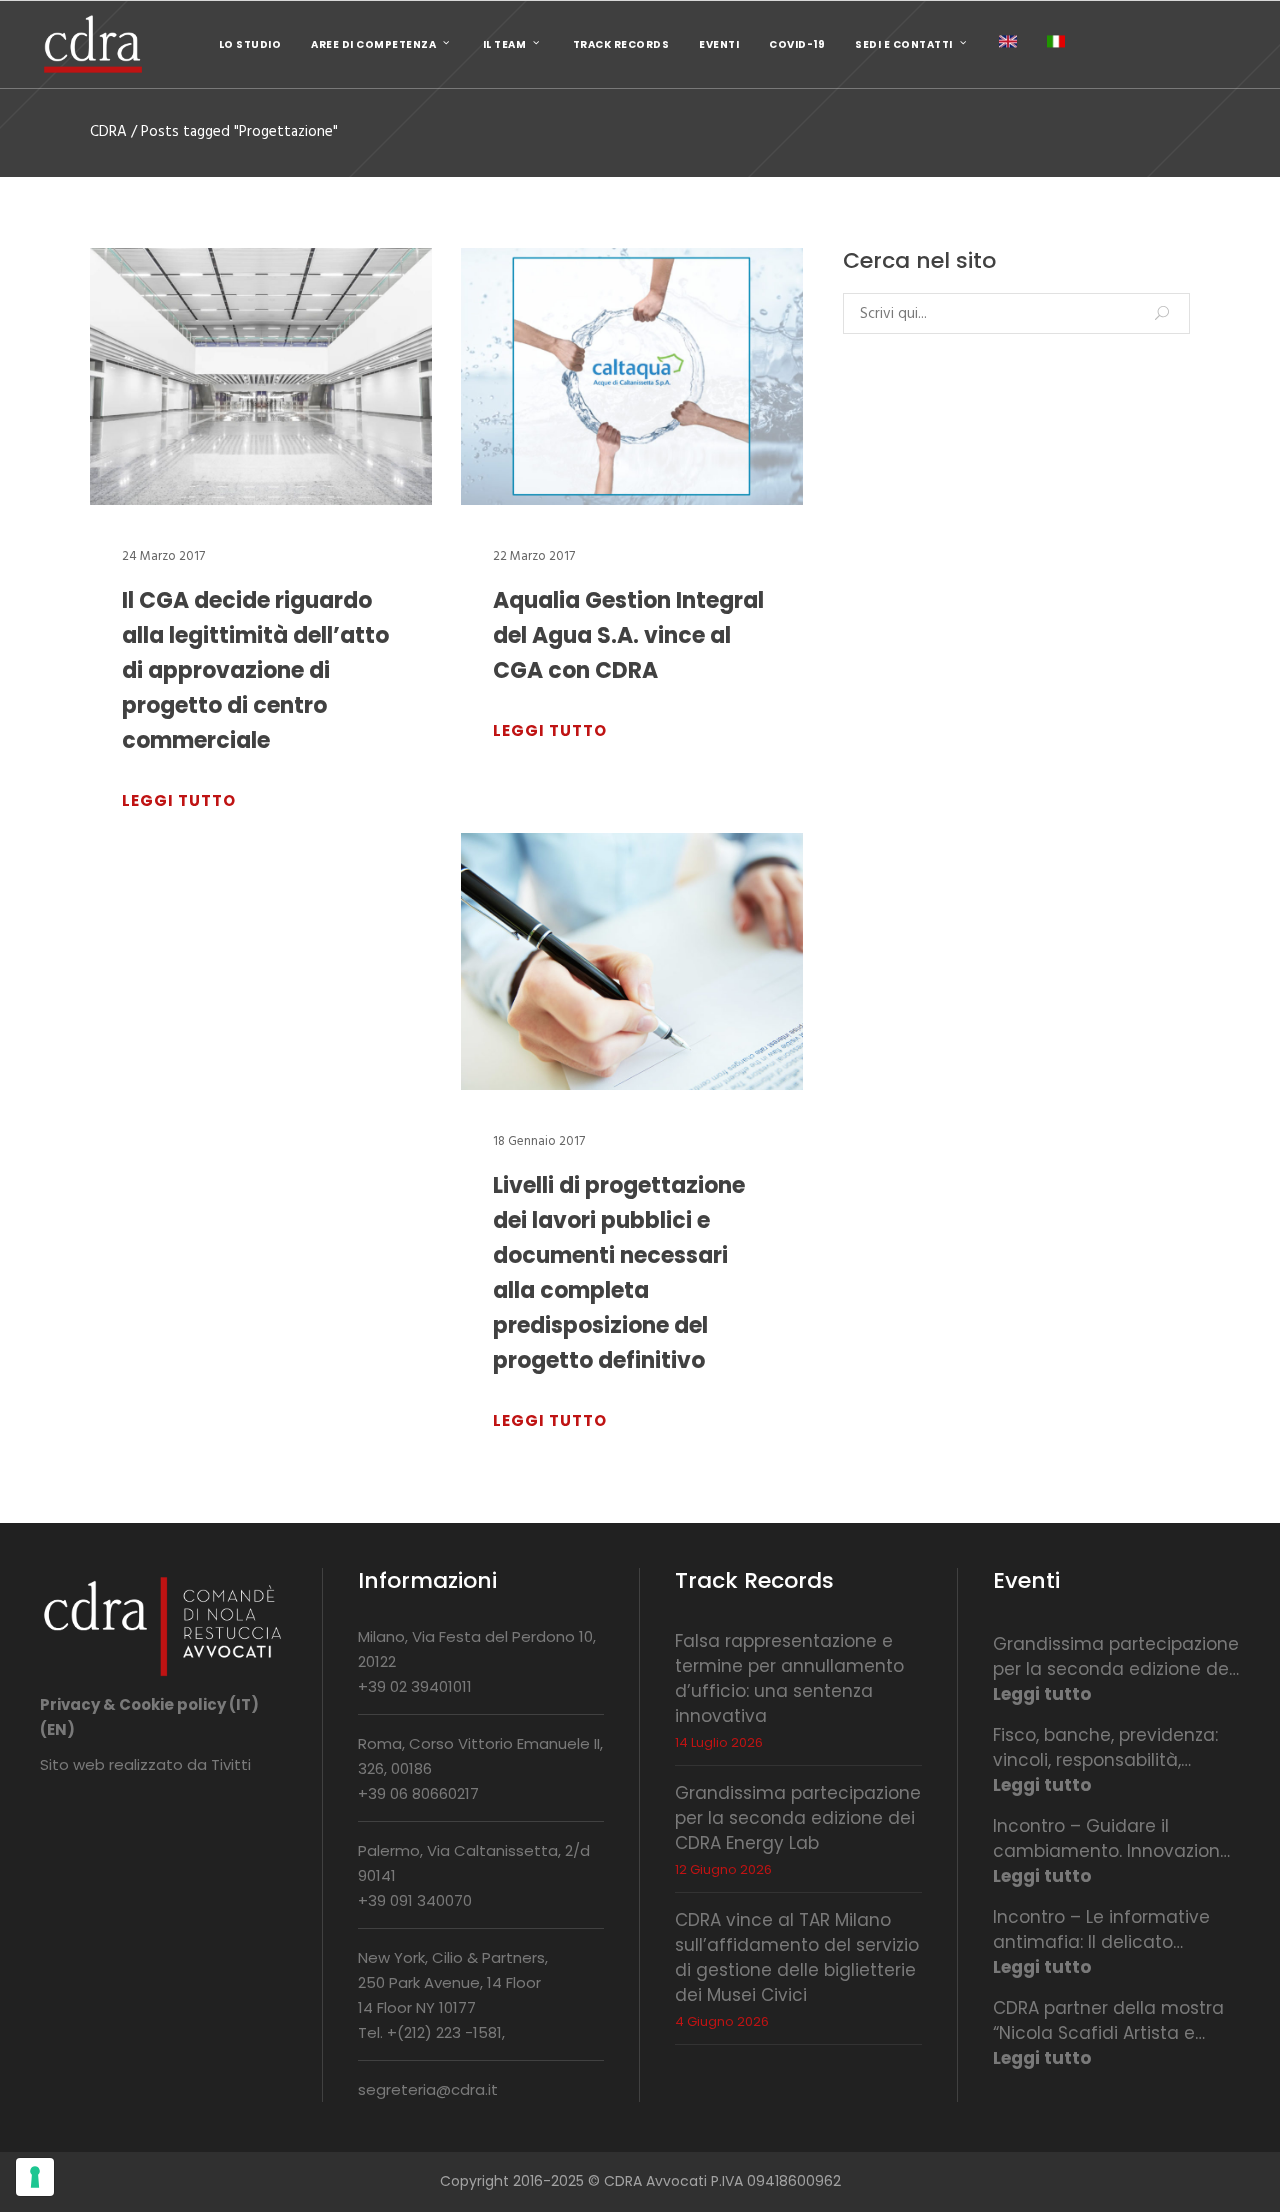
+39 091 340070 (415, 1900)
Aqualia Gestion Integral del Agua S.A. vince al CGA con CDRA (628, 635)
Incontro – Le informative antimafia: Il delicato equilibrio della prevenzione (1111, 1930)
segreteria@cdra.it (428, 2089)
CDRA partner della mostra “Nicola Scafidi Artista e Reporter (1108, 2021)
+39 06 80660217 (418, 1793)
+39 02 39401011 (415, 1686)
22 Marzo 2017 (534, 556)
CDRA (108, 132)
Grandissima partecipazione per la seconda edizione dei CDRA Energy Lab (798, 1818)
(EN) (57, 1729)
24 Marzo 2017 (163, 556)
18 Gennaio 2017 (539, 1141)
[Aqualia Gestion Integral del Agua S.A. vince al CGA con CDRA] (632, 376)
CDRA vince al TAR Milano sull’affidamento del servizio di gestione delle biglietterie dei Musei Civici (797, 1957)
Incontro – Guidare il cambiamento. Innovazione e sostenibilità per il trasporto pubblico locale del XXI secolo (1112, 1839)
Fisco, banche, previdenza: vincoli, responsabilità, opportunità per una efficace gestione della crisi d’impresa (1114, 1748)
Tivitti (231, 1764)
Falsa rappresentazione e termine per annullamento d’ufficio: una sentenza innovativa (789, 1678)
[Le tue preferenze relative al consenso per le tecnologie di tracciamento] (35, 2177)
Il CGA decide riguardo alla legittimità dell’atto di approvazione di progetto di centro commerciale (255, 670)
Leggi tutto (1042, 1694)
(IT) (244, 1704)
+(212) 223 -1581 (444, 2032)
